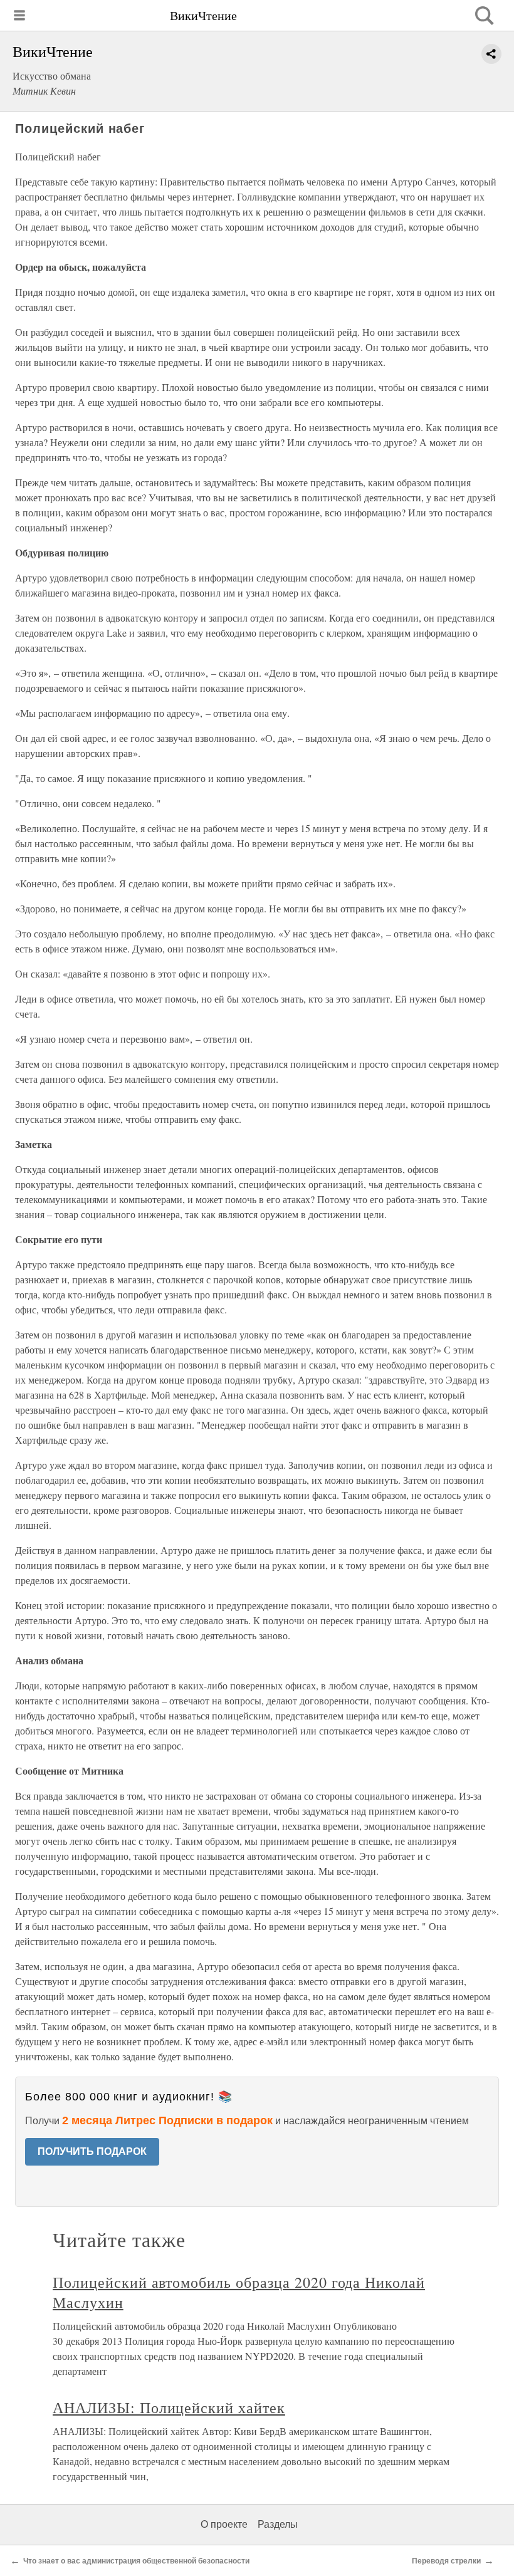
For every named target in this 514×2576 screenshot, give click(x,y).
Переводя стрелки (446, 2561)
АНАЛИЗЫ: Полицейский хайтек (169, 2407)
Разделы (278, 2524)
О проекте (224, 2524)
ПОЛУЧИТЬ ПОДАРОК (92, 2151)
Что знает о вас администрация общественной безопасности (136, 2561)
